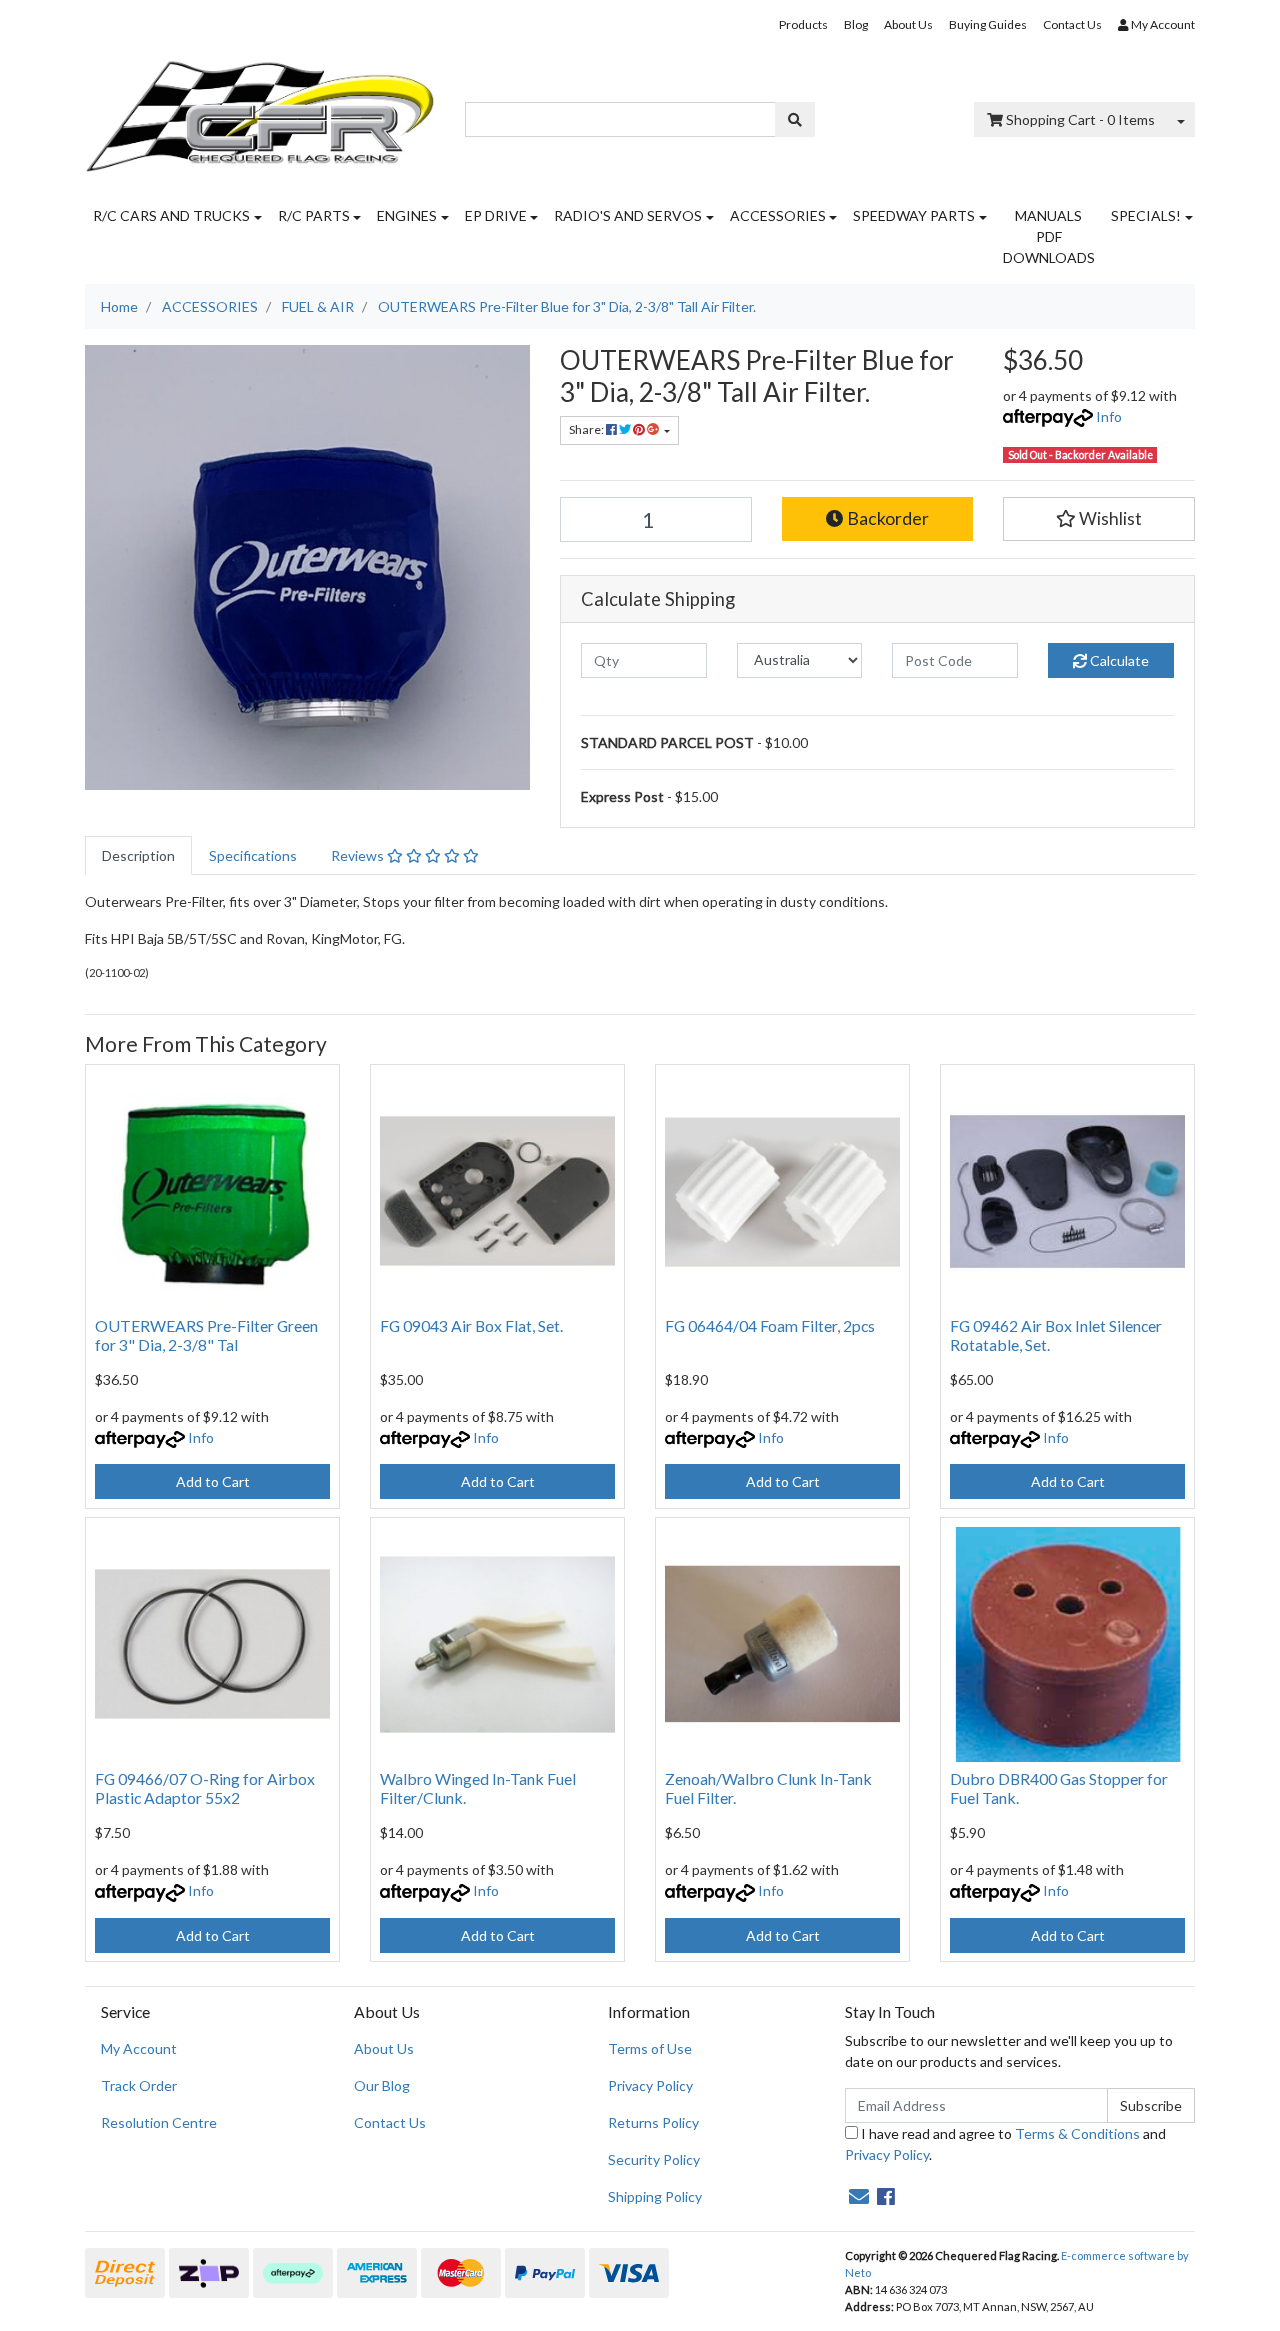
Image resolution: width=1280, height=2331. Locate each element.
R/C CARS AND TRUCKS (171, 215)
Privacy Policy (650, 2085)
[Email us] (859, 2196)
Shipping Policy (655, 2196)
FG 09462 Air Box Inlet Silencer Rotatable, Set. (1056, 1335)
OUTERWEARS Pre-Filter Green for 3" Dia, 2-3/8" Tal (206, 1335)
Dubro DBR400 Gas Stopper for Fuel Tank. (1059, 1788)
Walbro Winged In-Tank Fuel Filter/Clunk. (478, 1788)
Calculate (1118, 660)
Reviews (359, 855)
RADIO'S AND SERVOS (628, 215)
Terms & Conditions (1077, 2133)
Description (138, 855)
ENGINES (407, 215)
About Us (908, 24)
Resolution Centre (159, 2122)
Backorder (886, 518)
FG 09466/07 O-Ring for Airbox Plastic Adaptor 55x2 (205, 1788)
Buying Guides (988, 24)
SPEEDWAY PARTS (914, 215)
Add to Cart (213, 1481)
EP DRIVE (496, 215)
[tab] (138, 855)
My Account (139, 2048)
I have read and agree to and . (1005, 2144)
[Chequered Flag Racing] (260, 109)
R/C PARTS (314, 215)
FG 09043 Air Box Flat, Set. (471, 1325)
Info (1109, 416)
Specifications (253, 855)
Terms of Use (650, 2048)
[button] (1099, 519)
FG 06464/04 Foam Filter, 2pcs (770, 1325)
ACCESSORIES (778, 215)
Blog (856, 24)
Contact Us (1072, 24)
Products (803, 24)
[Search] (795, 119)
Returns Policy (653, 2122)
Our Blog (382, 2085)
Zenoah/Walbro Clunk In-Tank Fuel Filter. (768, 1788)
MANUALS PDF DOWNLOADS (1049, 236)
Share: (587, 429)
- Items (1080, 119)
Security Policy (654, 2159)
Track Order (139, 2085)
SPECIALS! (1146, 215)
